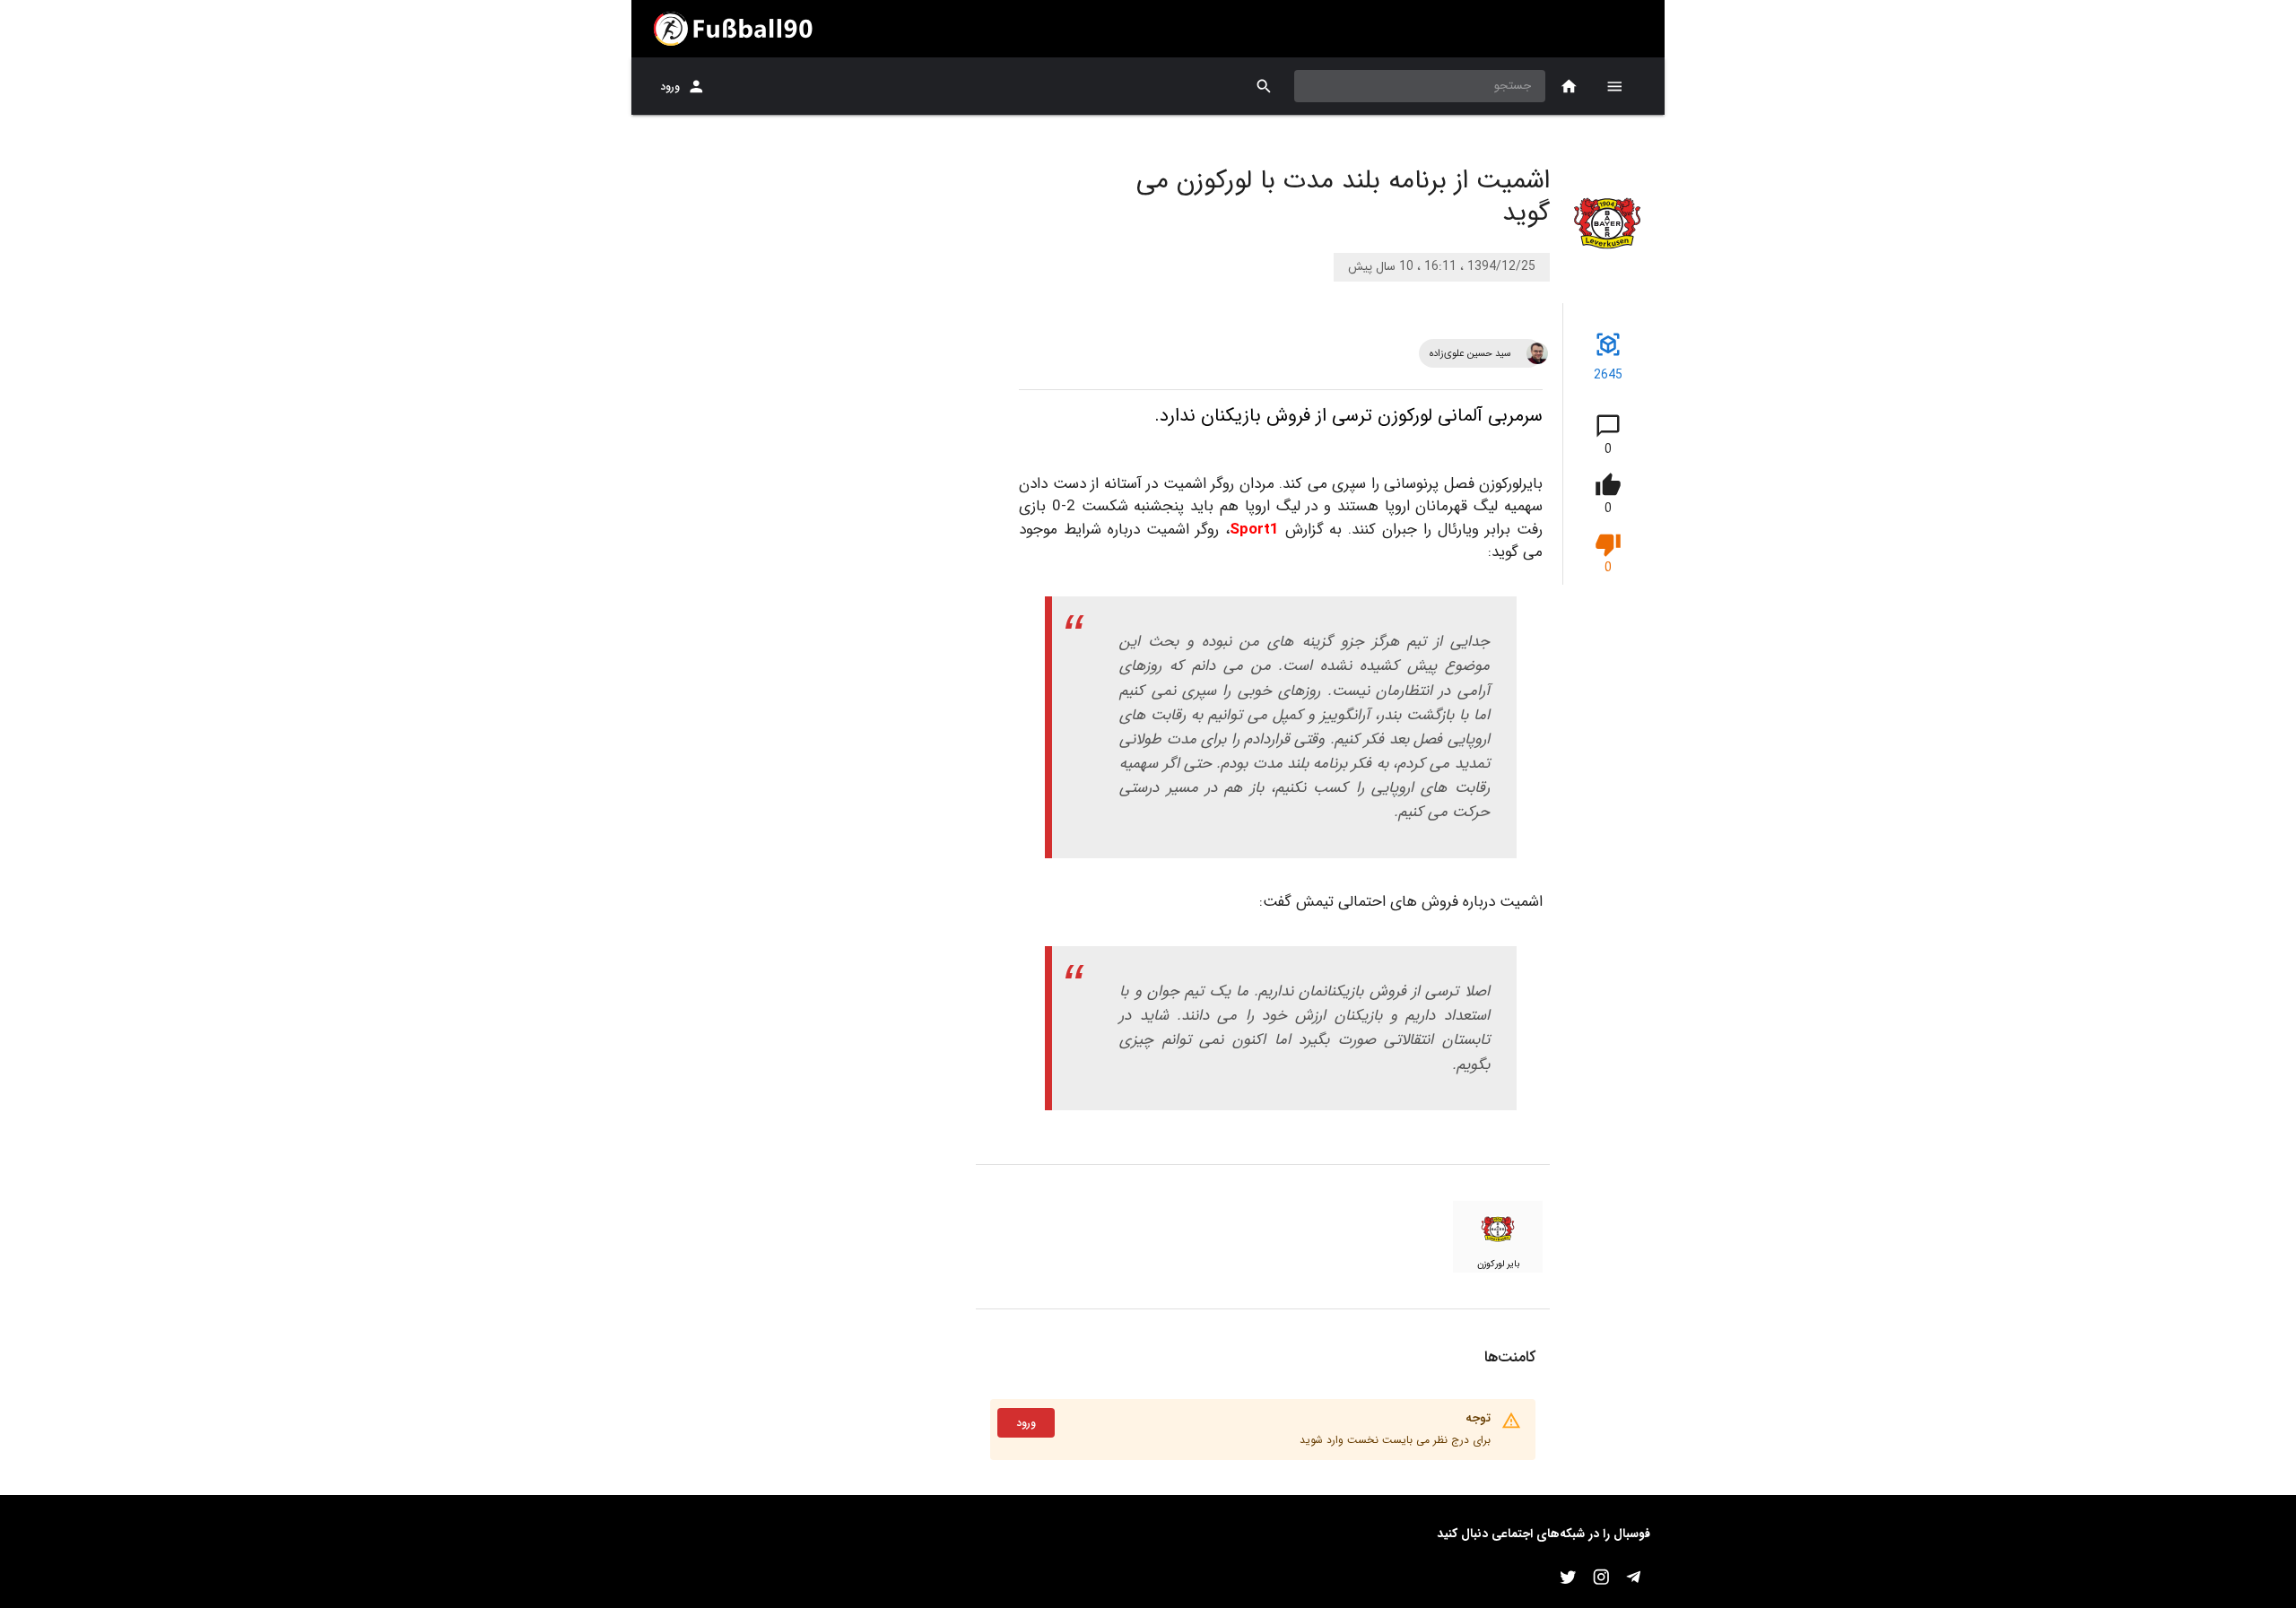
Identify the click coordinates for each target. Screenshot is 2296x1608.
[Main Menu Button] (1614, 86)
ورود (670, 87)
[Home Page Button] (1569, 87)
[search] (1264, 87)
